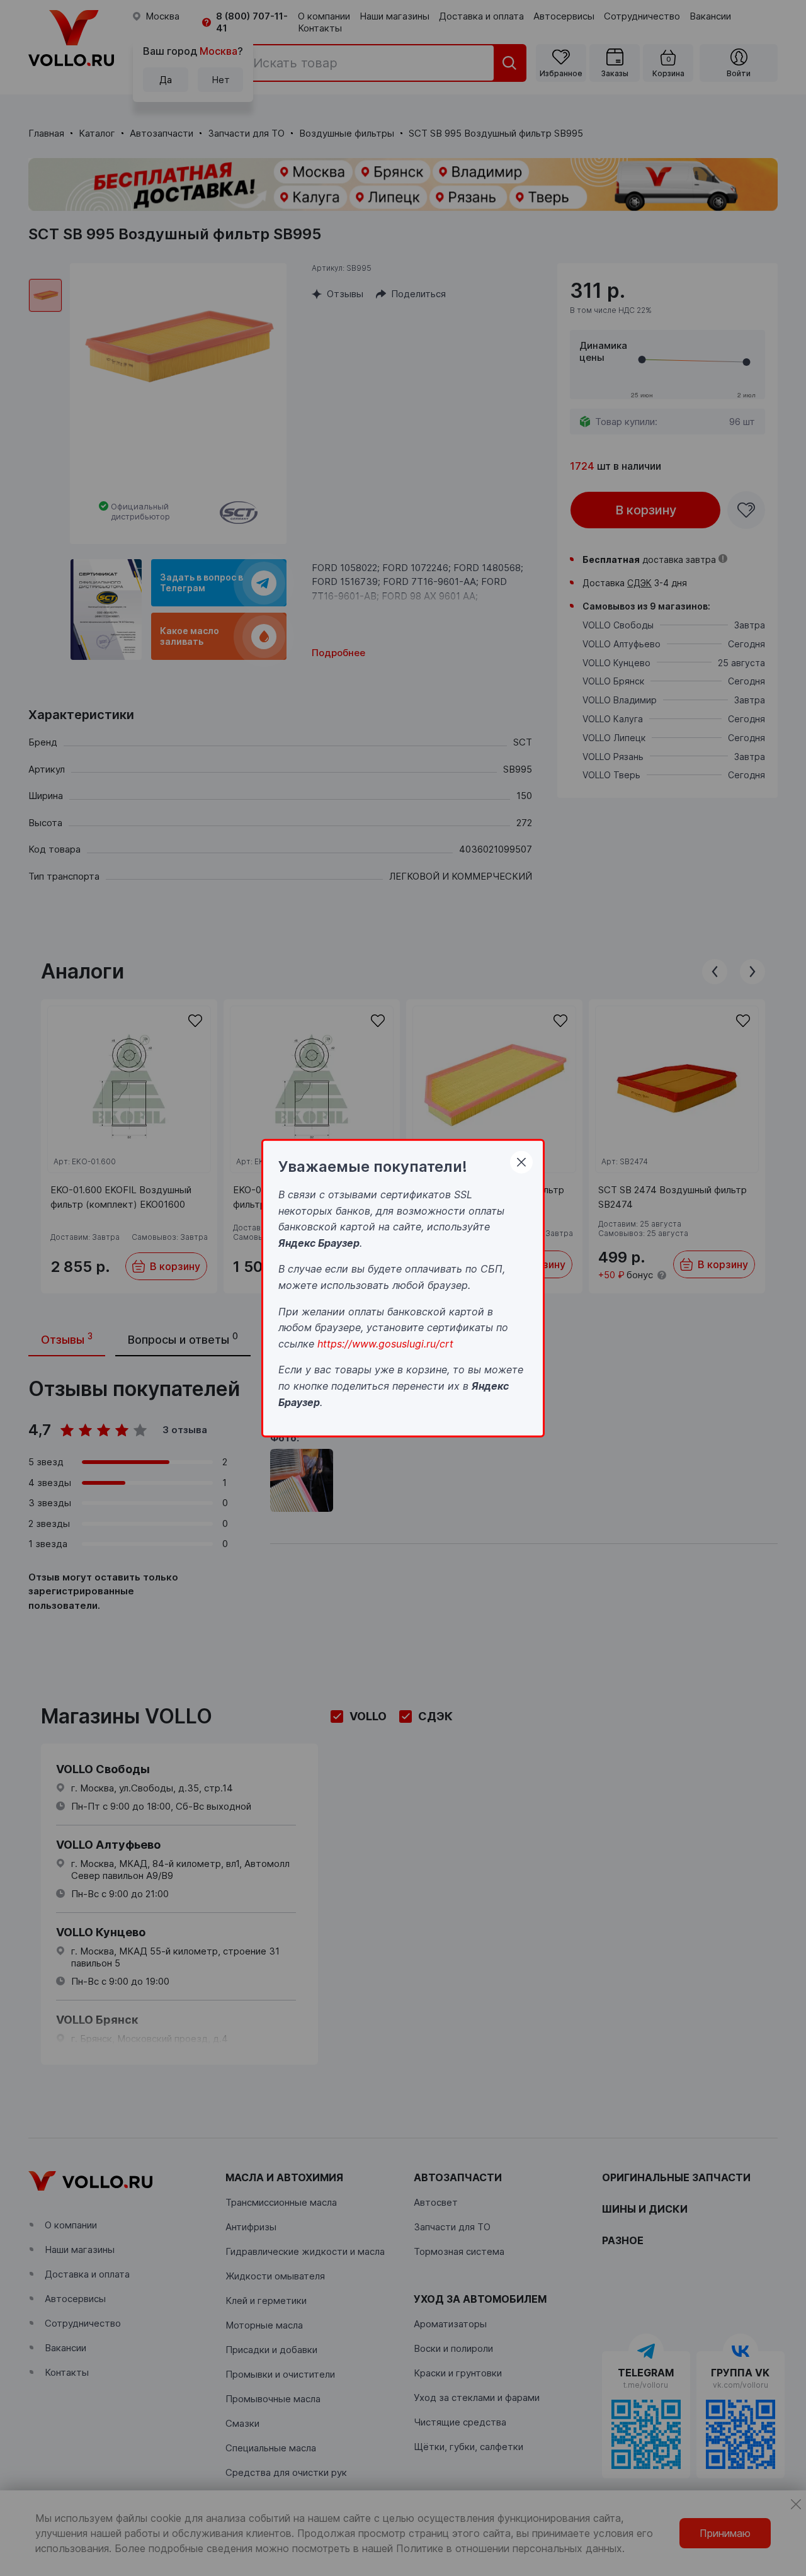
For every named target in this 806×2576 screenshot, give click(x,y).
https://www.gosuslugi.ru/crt (385, 1343)
